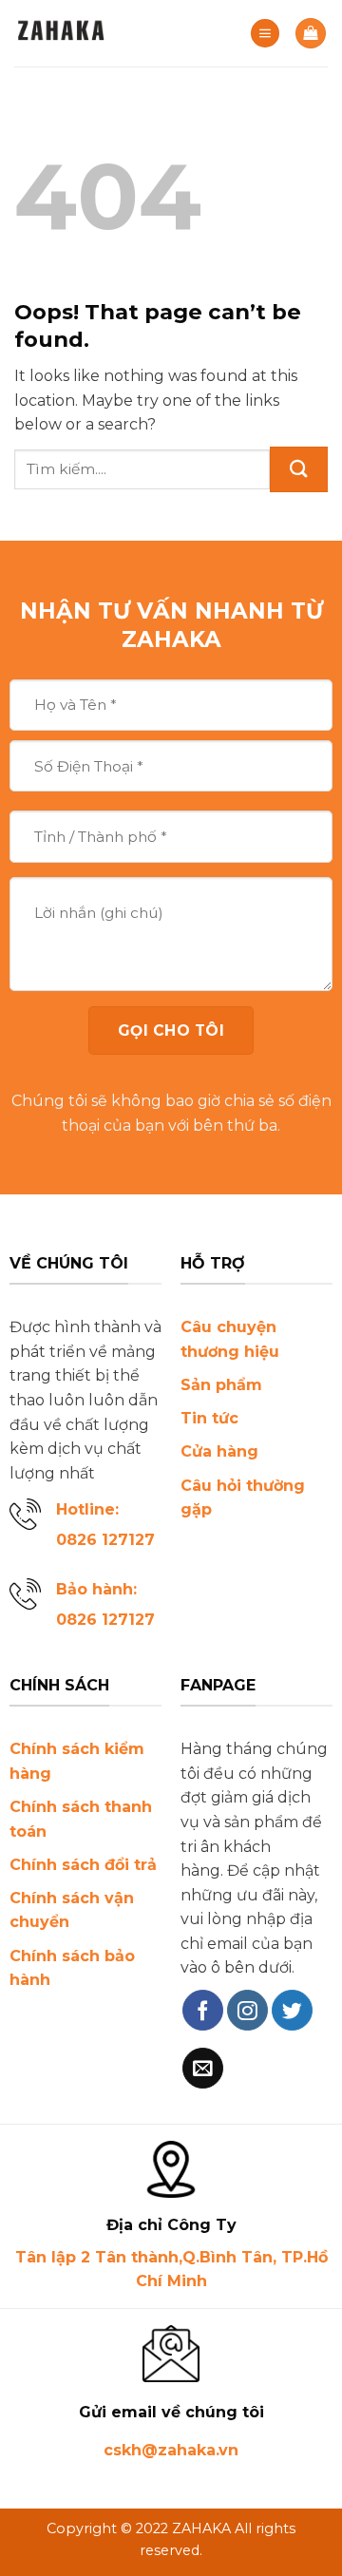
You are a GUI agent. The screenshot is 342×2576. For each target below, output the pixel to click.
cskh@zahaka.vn (171, 2450)
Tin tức (209, 1418)
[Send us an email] (203, 2068)
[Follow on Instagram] (247, 2010)
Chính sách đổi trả (83, 1865)
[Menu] (265, 34)
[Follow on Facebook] (203, 2010)
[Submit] (299, 469)
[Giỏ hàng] (311, 34)
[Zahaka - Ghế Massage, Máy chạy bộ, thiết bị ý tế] (109, 33)
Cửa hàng (219, 1451)
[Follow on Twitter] (292, 2010)
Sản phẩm (221, 1385)
